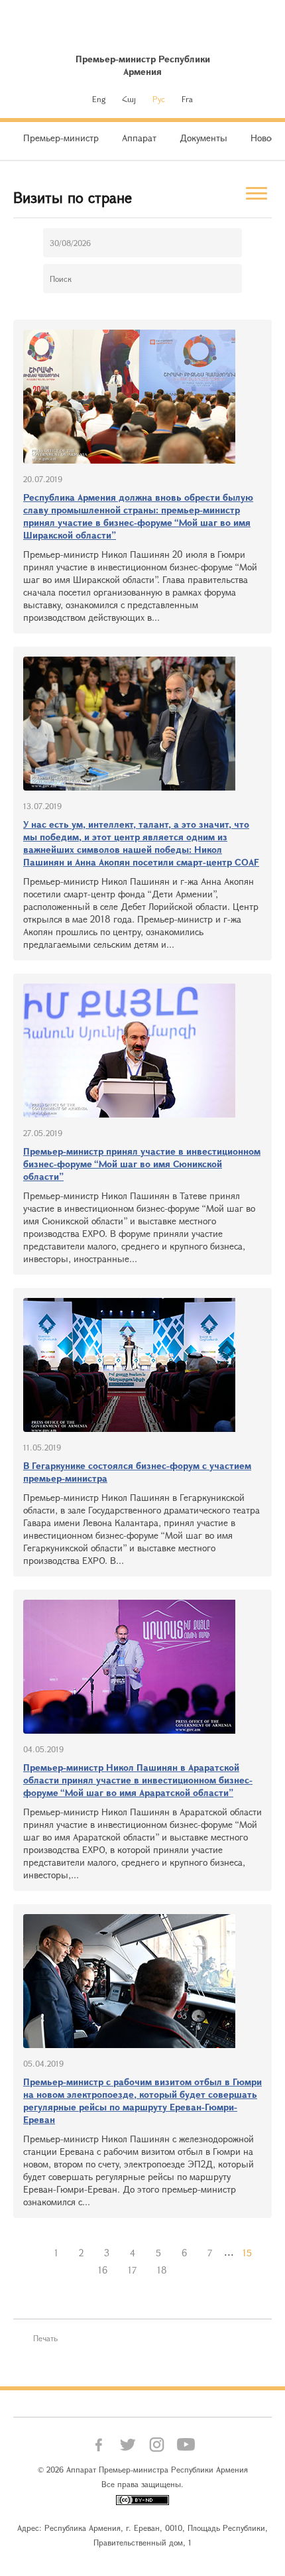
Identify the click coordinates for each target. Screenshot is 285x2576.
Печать (45, 2338)
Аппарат (139, 138)
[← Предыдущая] (34, 2253)
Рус (159, 99)
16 (103, 2270)
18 (162, 2270)
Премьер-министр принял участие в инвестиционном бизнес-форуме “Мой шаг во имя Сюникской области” (142, 1164)
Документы (203, 138)
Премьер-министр (61, 138)
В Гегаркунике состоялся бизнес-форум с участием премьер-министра (137, 1472)
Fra (187, 99)
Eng (99, 99)
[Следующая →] (188, 2270)
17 (132, 2270)
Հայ (129, 99)
